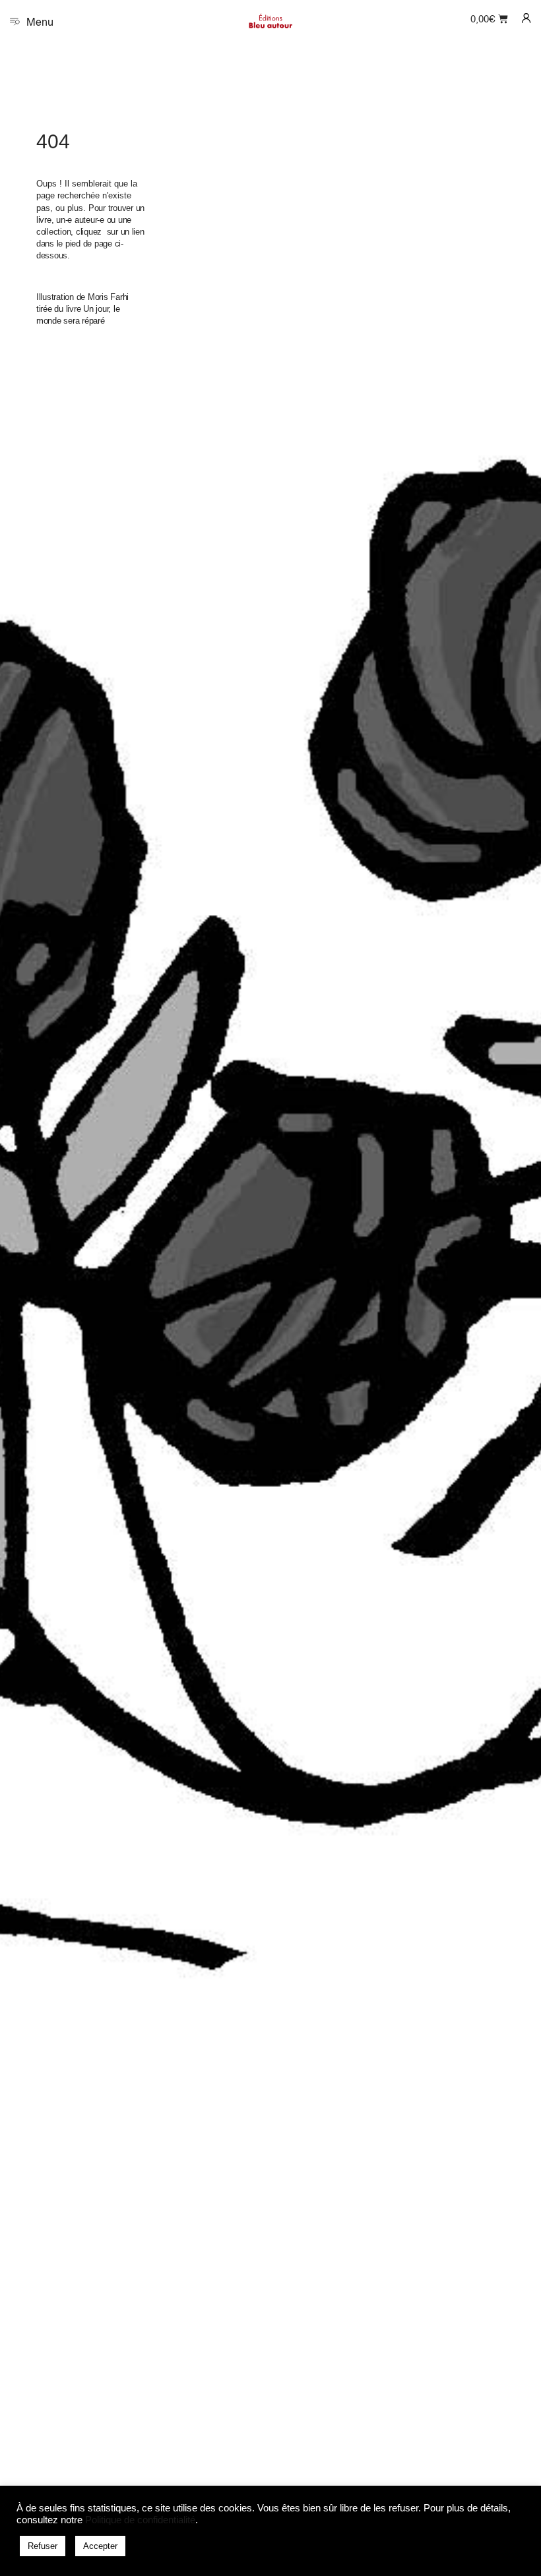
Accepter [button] (100, 2546)
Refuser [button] (43, 2546)
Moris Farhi (108, 297)
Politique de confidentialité (140, 2520)
